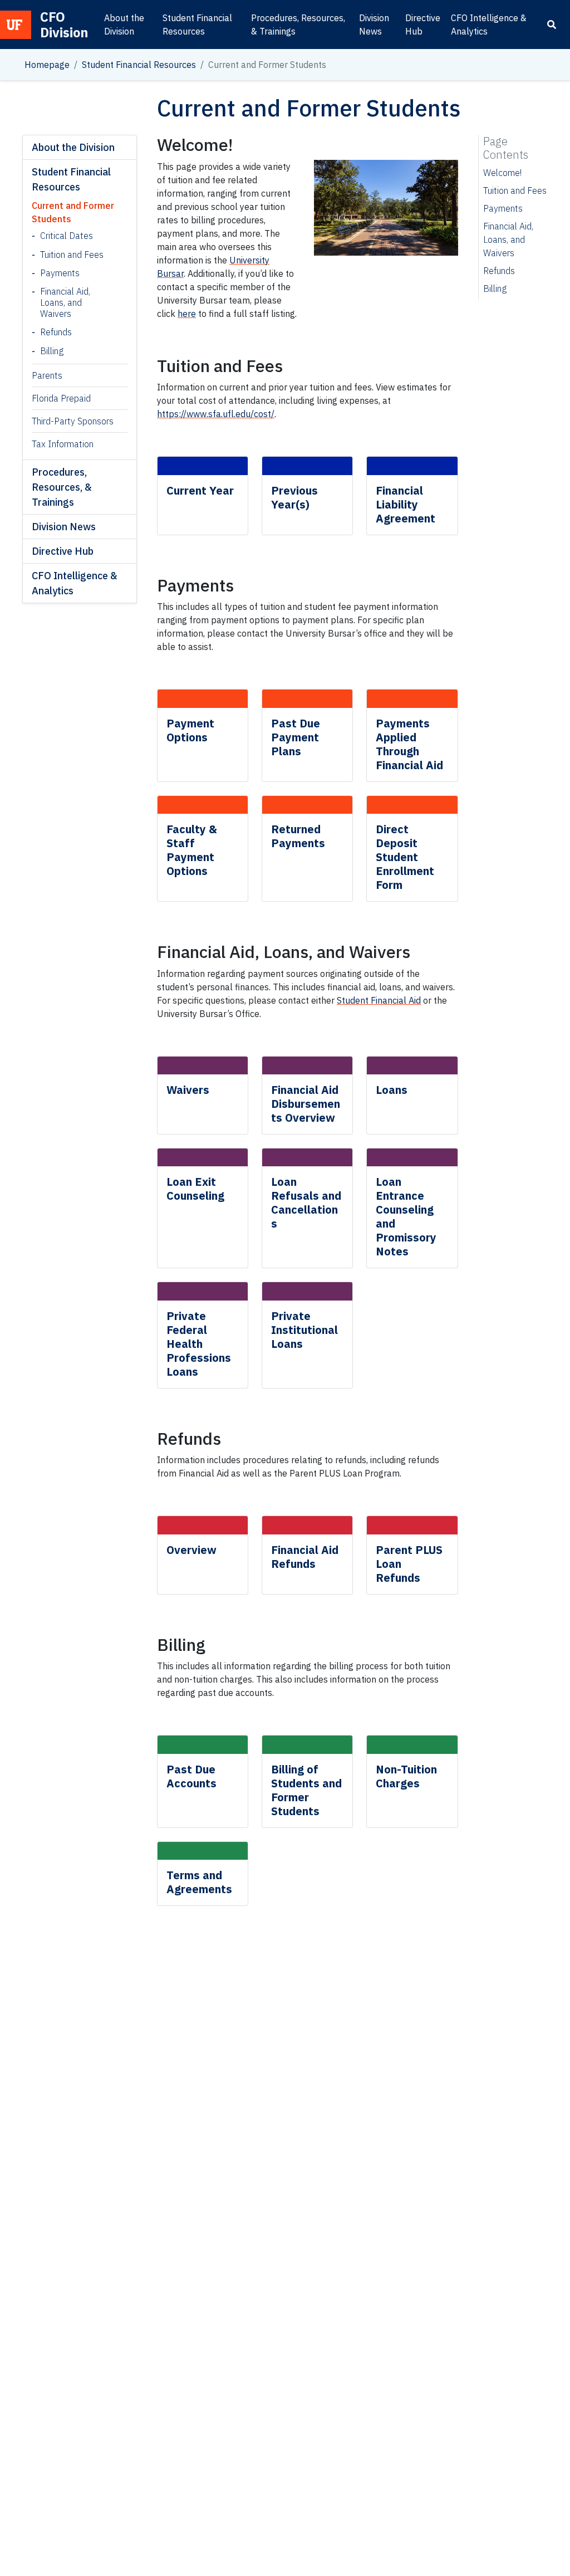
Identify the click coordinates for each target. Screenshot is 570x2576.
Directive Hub (423, 25)
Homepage (47, 65)
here (187, 314)
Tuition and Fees (72, 255)
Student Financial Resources (197, 25)
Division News (374, 25)
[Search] (552, 25)
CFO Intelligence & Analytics (489, 25)
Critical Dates (67, 236)
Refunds (56, 332)
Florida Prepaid (61, 398)
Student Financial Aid (379, 1000)
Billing (52, 351)
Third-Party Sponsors (73, 421)
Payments (60, 273)
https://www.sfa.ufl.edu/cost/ (216, 414)
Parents (47, 375)
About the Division (124, 25)
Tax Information (63, 444)
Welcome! (502, 173)
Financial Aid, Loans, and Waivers (65, 302)
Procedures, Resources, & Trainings (298, 25)
